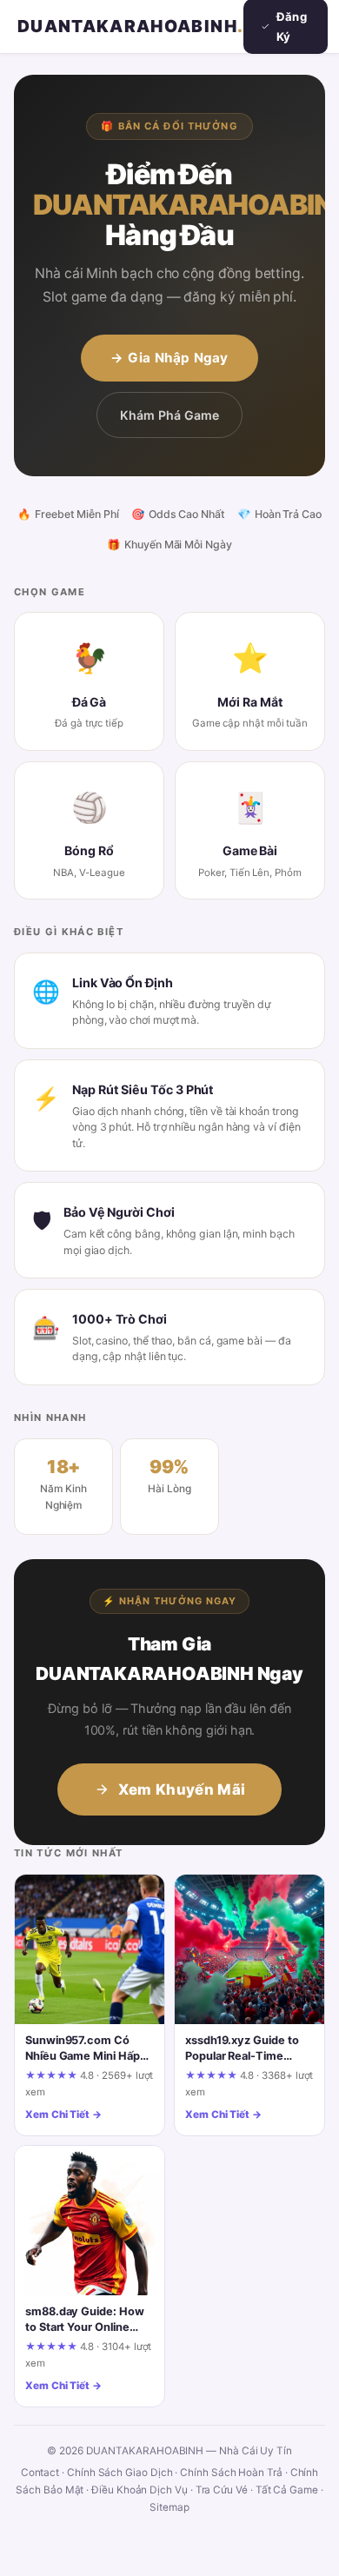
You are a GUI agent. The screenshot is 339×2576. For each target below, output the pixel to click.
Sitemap (169, 2507)
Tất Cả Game (287, 2490)
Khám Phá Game (169, 415)
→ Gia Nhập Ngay (169, 358)
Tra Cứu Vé (222, 2490)
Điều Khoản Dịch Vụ (140, 2490)
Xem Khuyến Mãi (182, 1789)
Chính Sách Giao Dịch (120, 2473)
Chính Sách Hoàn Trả (231, 2473)
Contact (40, 2473)
